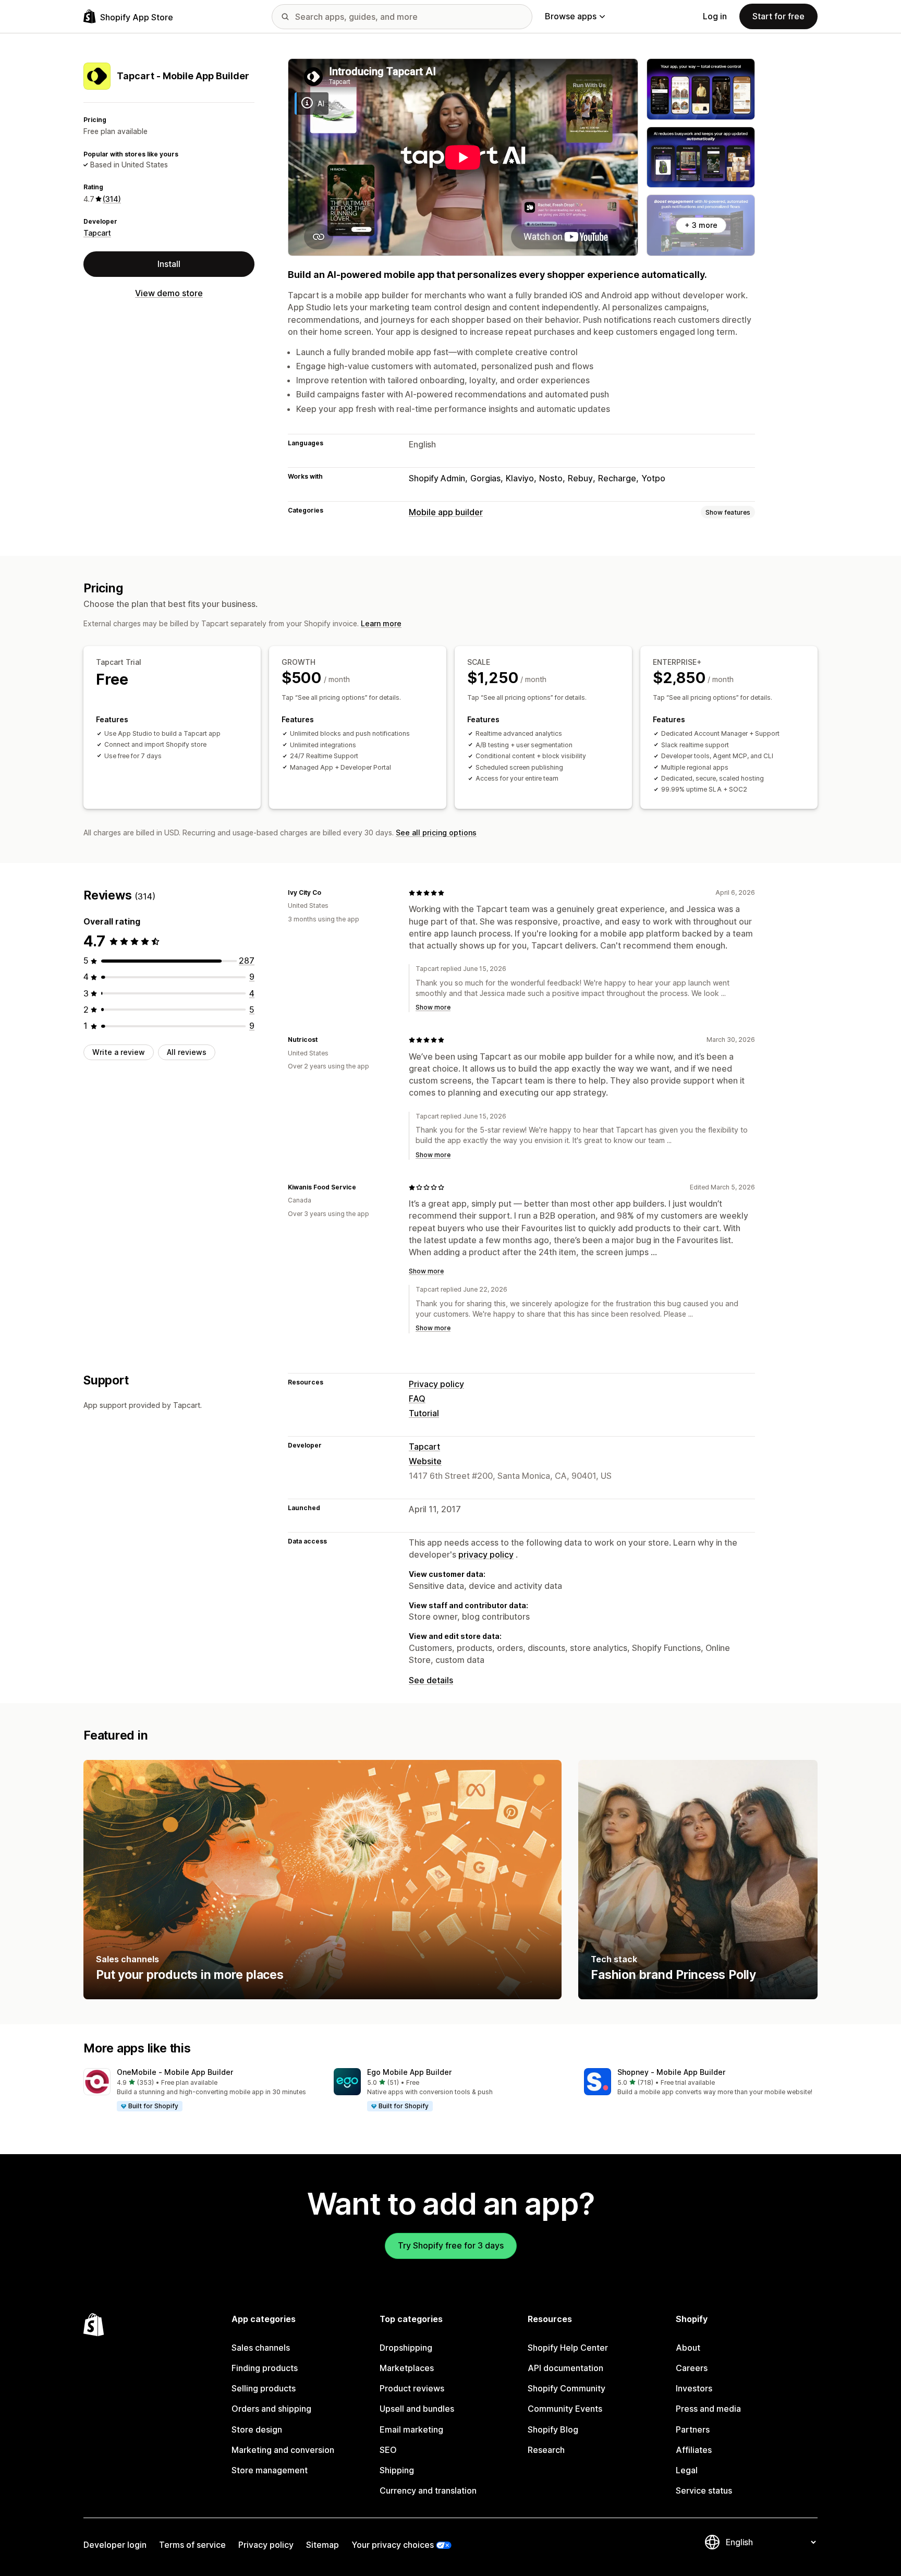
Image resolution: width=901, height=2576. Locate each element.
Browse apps (571, 16)
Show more (433, 1007)
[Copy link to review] (327, 893)
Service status (704, 2490)
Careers (692, 2368)
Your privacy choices (393, 2545)
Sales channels (261, 2348)
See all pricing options (436, 833)
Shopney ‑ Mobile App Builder (671, 2072)
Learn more (381, 623)
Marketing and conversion (283, 2450)
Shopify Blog (553, 2429)
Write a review (119, 1052)
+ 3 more (701, 225)
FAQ (417, 1399)
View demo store (169, 293)
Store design (257, 2429)
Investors (694, 2388)
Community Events (565, 2409)
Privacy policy (436, 1384)
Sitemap (322, 2545)
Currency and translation (428, 2490)
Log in (715, 16)
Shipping (397, 2470)
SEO (388, 2450)
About (688, 2348)
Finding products (265, 2368)
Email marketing (411, 2429)
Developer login (115, 2545)
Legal (687, 2470)
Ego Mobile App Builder (409, 2072)
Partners (693, 2429)
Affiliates (694, 2450)
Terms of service (192, 2545)
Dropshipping (406, 2348)
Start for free (778, 16)
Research (546, 2450)
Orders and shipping (271, 2409)
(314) (112, 199)
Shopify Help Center (568, 2348)
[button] (200, 2090)
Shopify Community (567, 2388)
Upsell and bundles (417, 2409)
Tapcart (97, 233)
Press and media (708, 2409)
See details (431, 1680)
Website (425, 1461)
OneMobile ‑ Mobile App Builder (175, 2072)
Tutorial (424, 1413)
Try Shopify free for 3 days (451, 2245)
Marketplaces (407, 2368)
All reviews (187, 1052)
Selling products (264, 2388)
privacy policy (486, 1554)
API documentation (565, 2368)
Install (169, 264)
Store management (270, 2470)
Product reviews (412, 2388)
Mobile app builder (446, 512)
